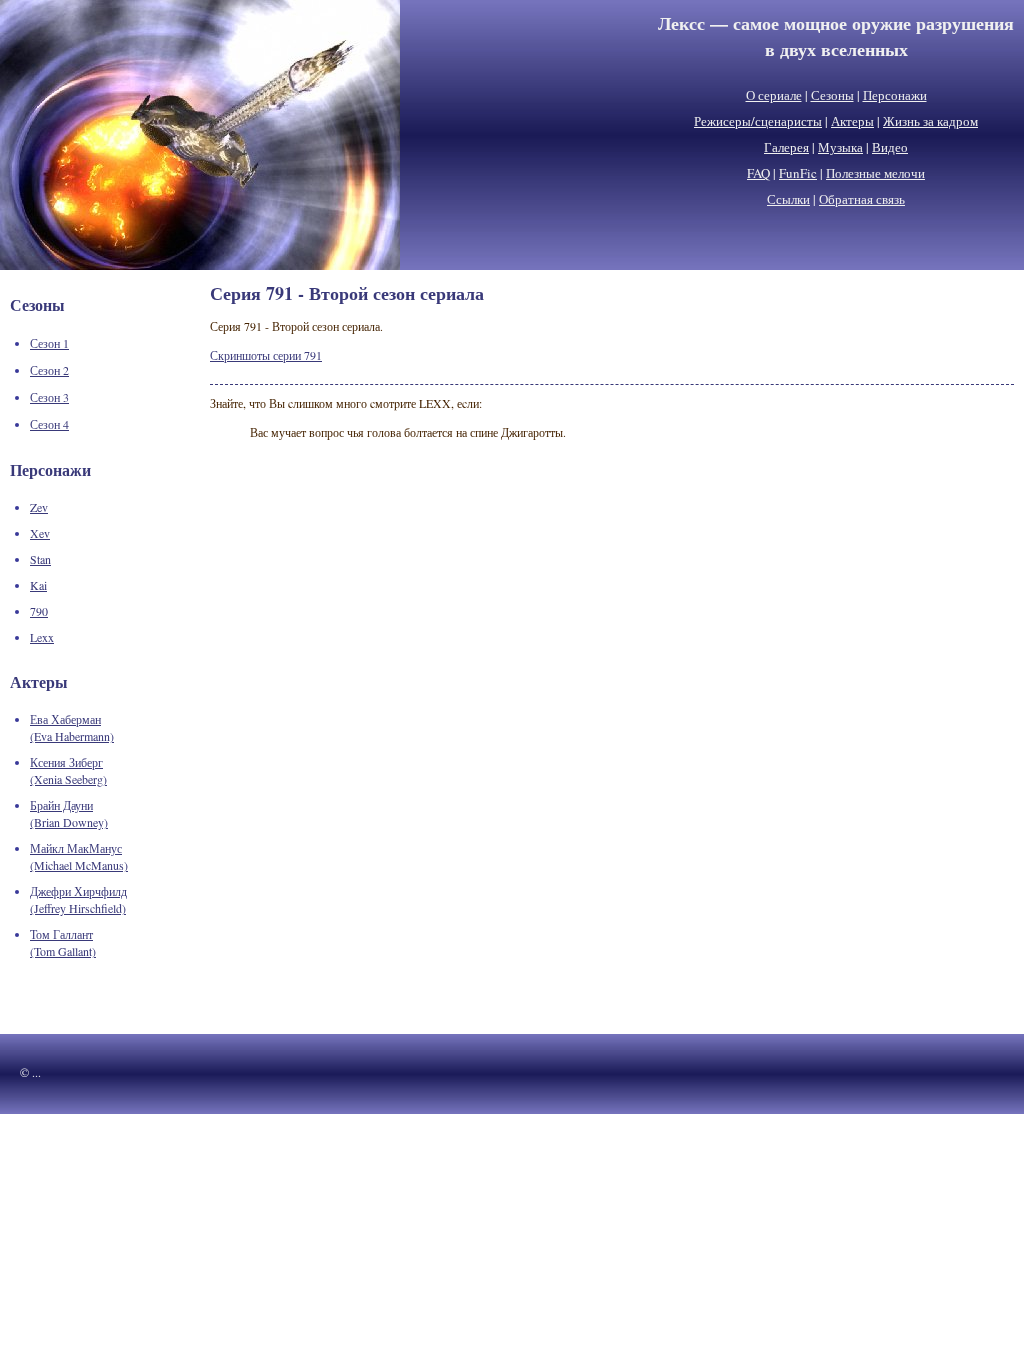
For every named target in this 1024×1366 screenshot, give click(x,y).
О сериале (774, 95)
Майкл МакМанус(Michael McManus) (79, 856)
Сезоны (832, 95)
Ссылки (788, 199)
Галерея (786, 147)
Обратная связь (862, 199)
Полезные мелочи (875, 173)
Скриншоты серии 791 (266, 355)
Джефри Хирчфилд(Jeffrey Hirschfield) (78, 899)
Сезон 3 (49, 397)
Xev (40, 533)
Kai (38, 585)
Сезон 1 (49, 343)
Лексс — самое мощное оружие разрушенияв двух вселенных (836, 36)
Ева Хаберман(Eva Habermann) (72, 727)
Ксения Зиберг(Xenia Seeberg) (68, 770)
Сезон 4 (49, 424)
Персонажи (895, 95)
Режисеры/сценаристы (758, 121)
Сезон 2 (49, 370)
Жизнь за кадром (930, 121)
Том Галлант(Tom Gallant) (63, 942)
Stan (40, 559)
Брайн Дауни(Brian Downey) (69, 813)
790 (39, 611)
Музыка (840, 147)
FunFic (798, 173)
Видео (890, 147)
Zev (39, 507)
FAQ (758, 173)
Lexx (42, 637)
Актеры (852, 121)
